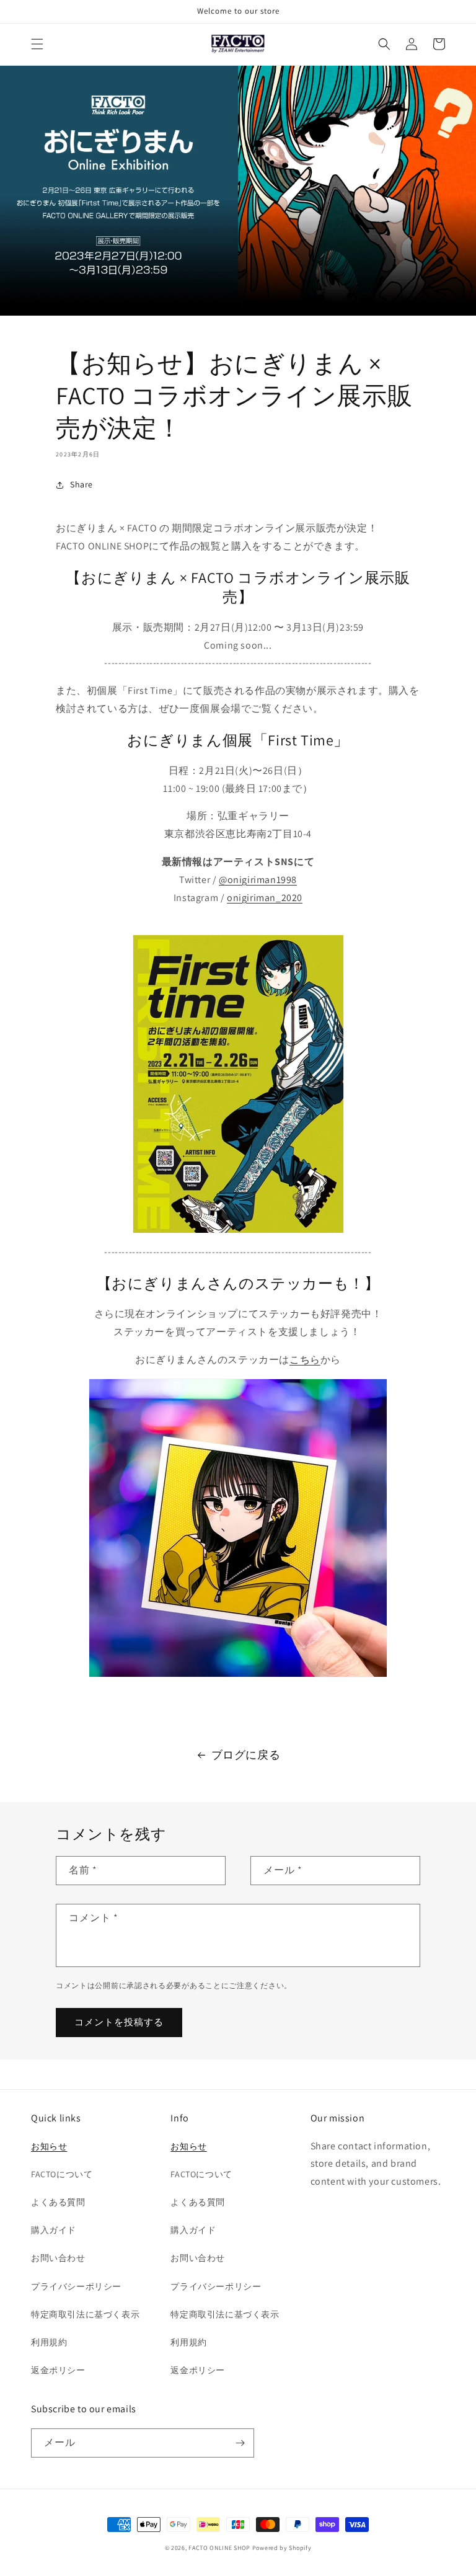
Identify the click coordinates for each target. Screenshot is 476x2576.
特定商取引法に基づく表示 (85, 2314)
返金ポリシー (58, 2370)
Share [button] (82, 484)
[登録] (240, 2443)
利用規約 (49, 2342)
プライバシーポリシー (76, 2286)
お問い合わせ (58, 2258)
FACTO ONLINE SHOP (219, 2548)
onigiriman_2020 (265, 898)
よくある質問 (58, 2202)
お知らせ (49, 2146)
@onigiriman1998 (258, 880)
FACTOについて (62, 2174)
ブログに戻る (246, 1755)
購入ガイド (54, 2230)
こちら (305, 1360)
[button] (37, 44)
